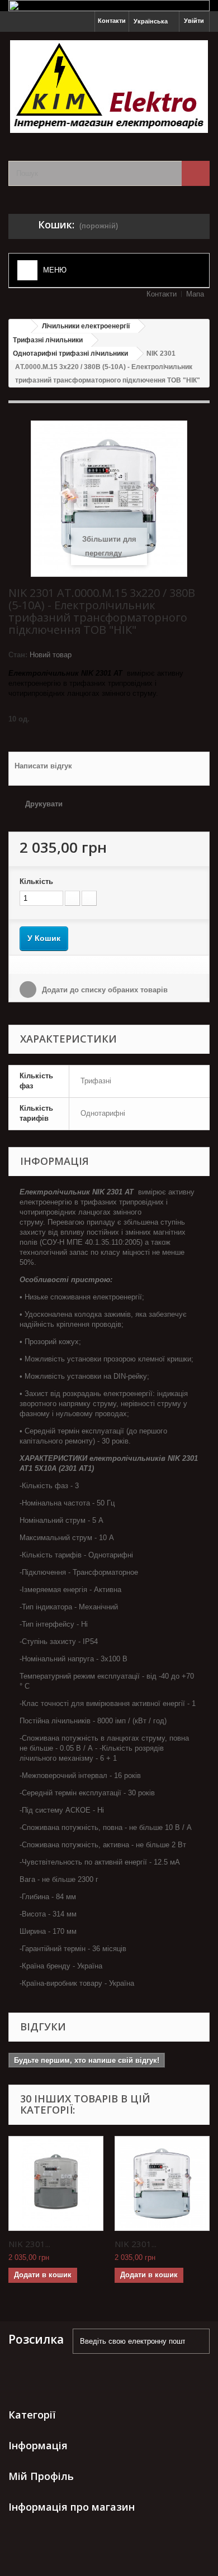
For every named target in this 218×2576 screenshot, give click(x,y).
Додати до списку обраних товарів (104, 990)
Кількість (36, 881)
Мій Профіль (41, 2476)
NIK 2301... (29, 2244)
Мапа (195, 294)
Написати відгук (43, 766)
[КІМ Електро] (109, 87)
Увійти (194, 21)
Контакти (112, 21)
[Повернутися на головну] (20, 326)
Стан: (18, 655)
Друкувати (44, 804)
